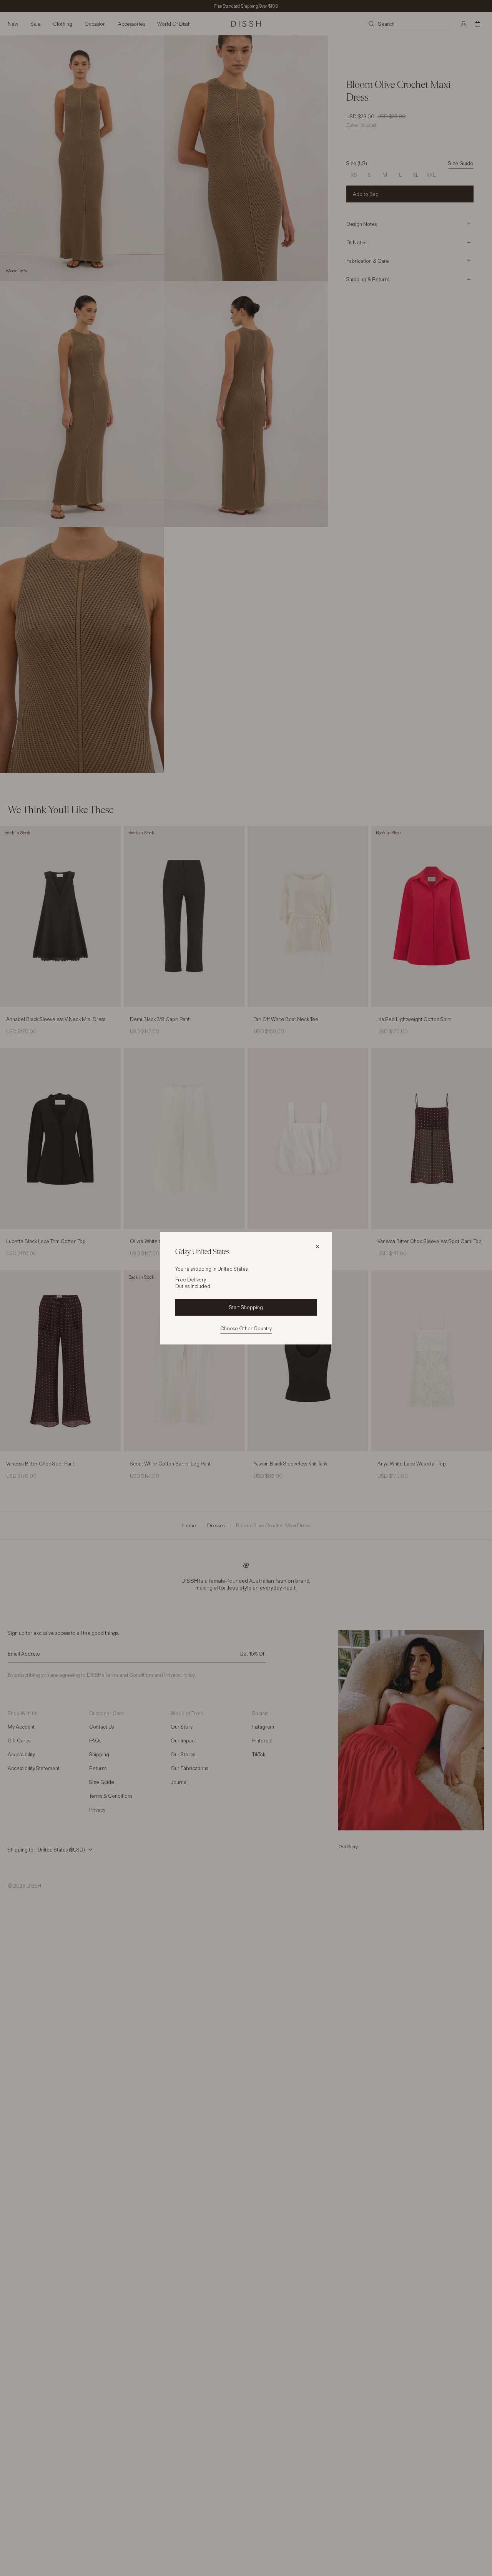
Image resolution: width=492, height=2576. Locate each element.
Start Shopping (246, 1307)
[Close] (317, 1247)
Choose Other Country (246, 1328)
